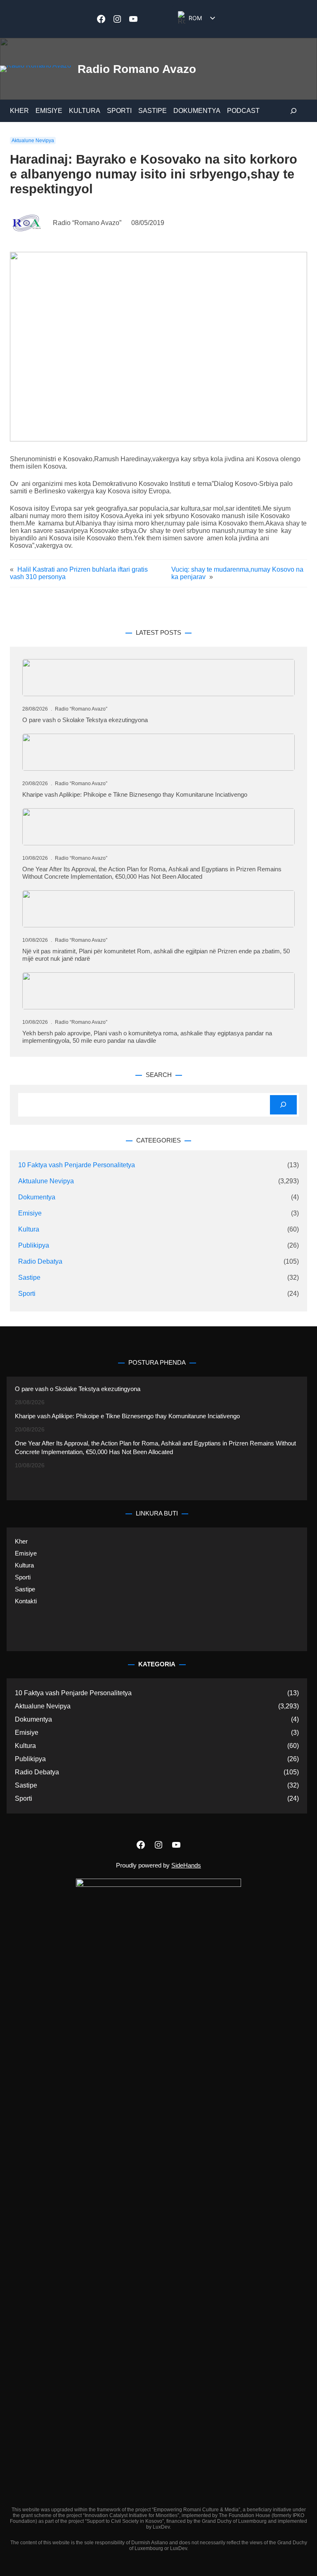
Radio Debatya (40, 1261)
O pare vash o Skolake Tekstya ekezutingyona (85, 720)
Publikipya (34, 1245)
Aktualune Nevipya (33, 141)
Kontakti (26, 1601)
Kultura (29, 1229)
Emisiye (30, 1213)
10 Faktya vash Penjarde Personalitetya (77, 1165)
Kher (21, 1541)
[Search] (283, 1105)
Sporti (27, 1294)
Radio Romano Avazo (137, 69)
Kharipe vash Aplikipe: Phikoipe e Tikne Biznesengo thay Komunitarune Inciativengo (135, 794)
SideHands (186, 1865)
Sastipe (29, 1277)
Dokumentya (37, 1197)
